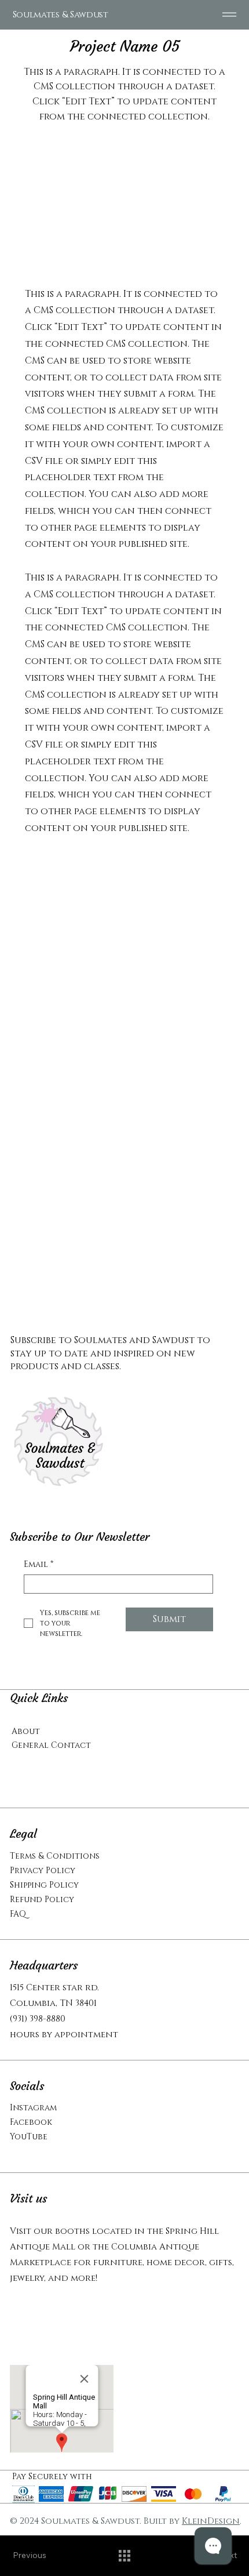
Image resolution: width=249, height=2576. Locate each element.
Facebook (31, 2122)
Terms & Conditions (55, 1856)
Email (39, 1564)
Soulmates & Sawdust (61, 15)
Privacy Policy (43, 1871)
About (26, 1731)
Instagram (33, 2108)
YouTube (29, 2137)
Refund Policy (42, 1900)
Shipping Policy (44, 1885)
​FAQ (18, 1914)
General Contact (51, 1745)
